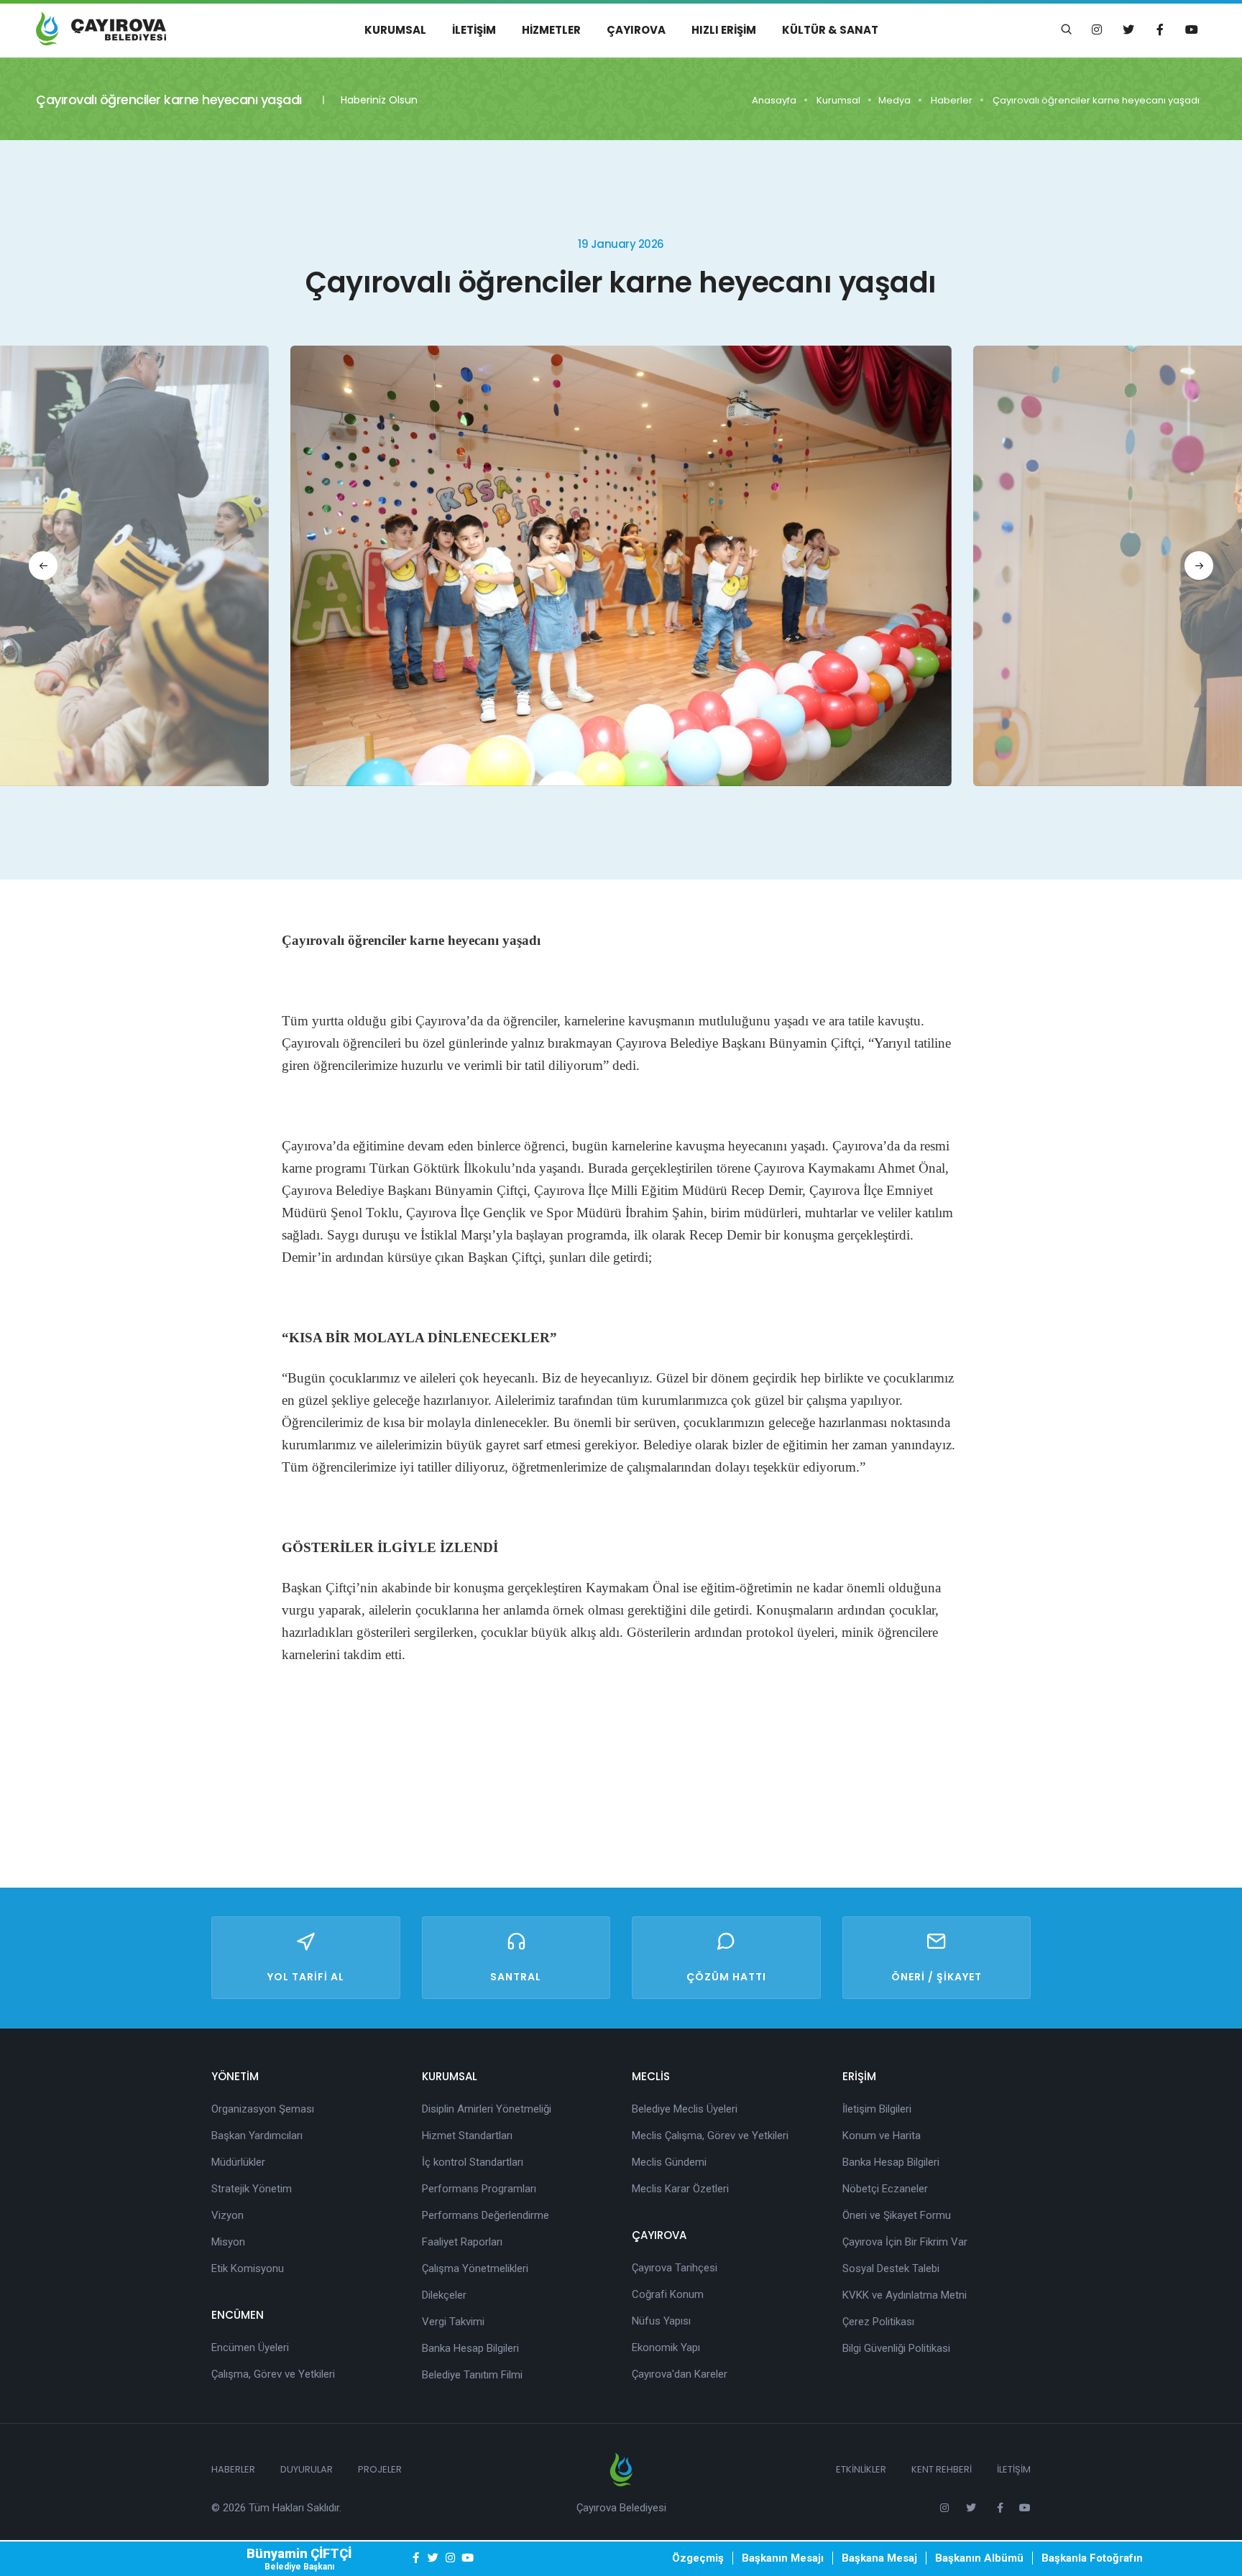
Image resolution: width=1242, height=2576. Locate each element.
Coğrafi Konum (668, 2294)
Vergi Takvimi (453, 2322)
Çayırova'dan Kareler (680, 2374)
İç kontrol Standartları (473, 2162)
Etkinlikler (861, 2469)
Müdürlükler (238, 2162)
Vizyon (227, 2215)
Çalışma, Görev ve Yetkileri (273, 2374)
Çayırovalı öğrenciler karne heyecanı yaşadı (1096, 100)
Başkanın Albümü (979, 2558)
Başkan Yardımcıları (257, 2136)
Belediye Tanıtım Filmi (472, 2375)
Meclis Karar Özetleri (680, 2189)
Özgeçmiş (698, 2558)
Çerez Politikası (878, 2322)
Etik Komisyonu (248, 2268)
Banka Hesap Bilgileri (470, 2348)
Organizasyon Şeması (263, 2109)
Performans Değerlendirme (486, 2215)
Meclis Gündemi (669, 2162)
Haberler (952, 100)
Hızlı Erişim (724, 30)
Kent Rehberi (942, 2469)
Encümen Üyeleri (250, 2348)
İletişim (474, 30)
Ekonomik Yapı (666, 2348)
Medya (894, 100)
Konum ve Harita (882, 2136)
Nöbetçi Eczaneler (885, 2189)
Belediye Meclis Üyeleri (685, 2109)
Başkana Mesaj (879, 2558)
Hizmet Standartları (467, 2136)
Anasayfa (774, 100)
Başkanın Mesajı (783, 2558)
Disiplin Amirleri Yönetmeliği (487, 2109)
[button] (43, 565)
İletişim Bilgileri (877, 2109)
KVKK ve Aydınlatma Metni (905, 2295)
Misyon (228, 2242)
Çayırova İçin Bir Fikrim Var (905, 2242)
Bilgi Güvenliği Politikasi (896, 2348)
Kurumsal (395, 30)
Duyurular (307, 2469)
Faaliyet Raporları (462, 2242)
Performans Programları (479, 2189)
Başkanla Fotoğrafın (1092, 2558)
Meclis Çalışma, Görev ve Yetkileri (710, 2136)
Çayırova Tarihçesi (675, 2268)
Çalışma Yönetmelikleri (475, 2268)
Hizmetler (551, 30)
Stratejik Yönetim (252, 2189)
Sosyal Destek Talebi (891, 2268)
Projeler (380, 2469)
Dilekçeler (444, 2295)
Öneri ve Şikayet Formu (897, 2215)
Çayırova (636, 30)
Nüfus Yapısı (661, 2321)
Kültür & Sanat (830, 30)
